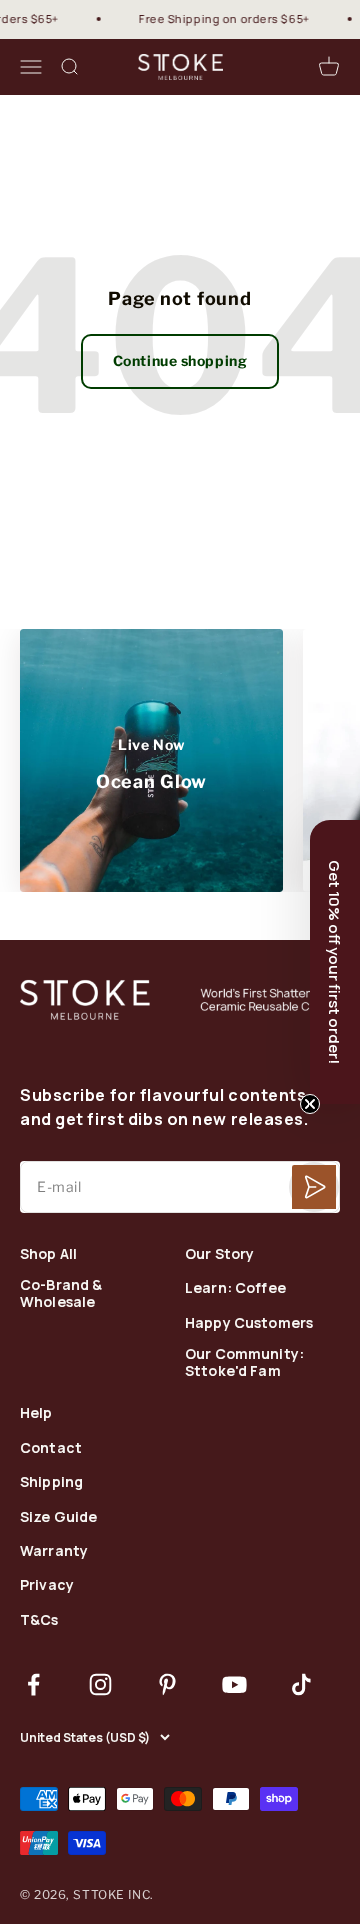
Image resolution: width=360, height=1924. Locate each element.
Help (36, 1413)
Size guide (58, 1517)
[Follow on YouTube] (234, 1684)
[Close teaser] (310, 1104)
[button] (335, 962)
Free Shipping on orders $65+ (218, 18)
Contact (51, 1448)
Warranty (54, 1551)
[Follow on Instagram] (100, 1684)
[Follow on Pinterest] (167, 1684)
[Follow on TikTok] (301, 1684)
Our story (219, 1254)
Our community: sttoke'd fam (244, 1363)
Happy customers (249, 1323)
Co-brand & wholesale (61, 1294)
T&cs (39, 1620)
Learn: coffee (235, 1288)
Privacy (47, 1585)
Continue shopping (180, 360)
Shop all (48, 1254)
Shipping (51, 1482)
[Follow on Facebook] (33, 1684)
